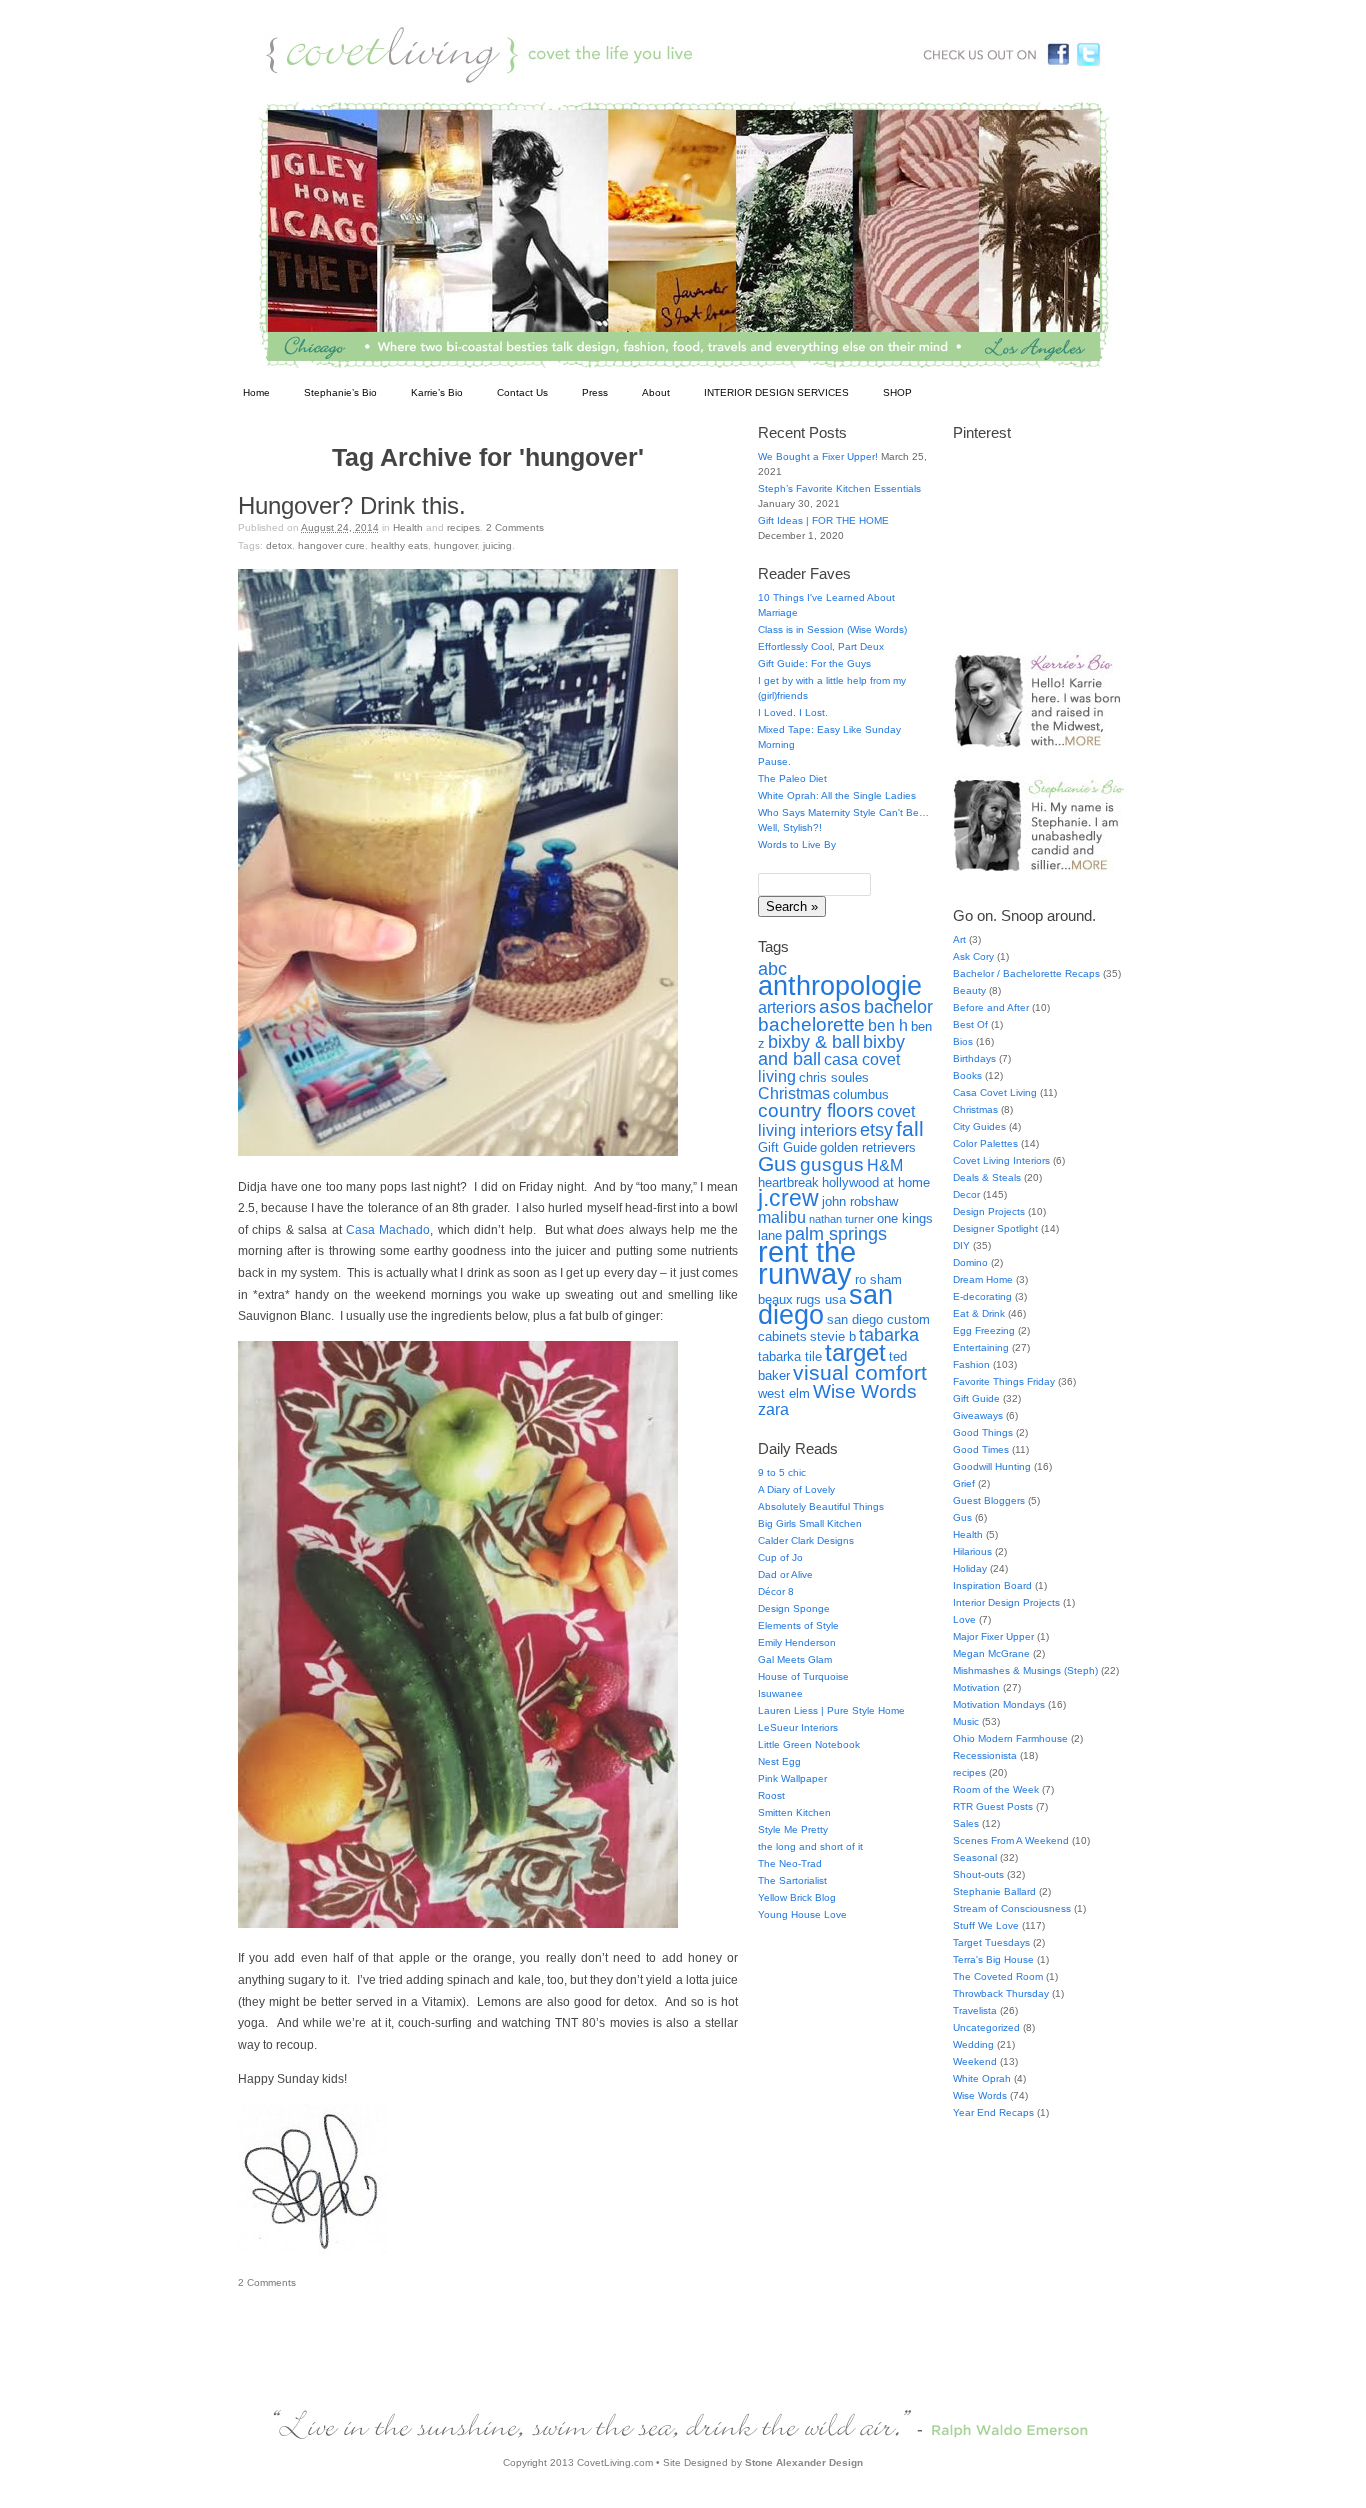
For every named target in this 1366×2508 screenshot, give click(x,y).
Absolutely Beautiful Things (821, 1506)
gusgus (832, 1164)
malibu (782, 1217)
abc (772, 969)
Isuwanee (780, 1693)
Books (967, 1075)
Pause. (774, 761)
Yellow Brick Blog (797, 1897)
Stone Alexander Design (804, 2462)
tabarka (889, 1335)
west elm (784, 1393)
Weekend (975, 2061)
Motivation (976, 1687)
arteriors (787, 1007)
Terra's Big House (993, 1959)
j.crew (788, 1198)
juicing (497, 545)
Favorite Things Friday (1004, 1381)
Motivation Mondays (999, 1704)
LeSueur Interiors (798, 1727)
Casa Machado (388, 1230)
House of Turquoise (803, 1676)
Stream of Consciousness (1012, 1908)
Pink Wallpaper (792, 1778)
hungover (455, 545)
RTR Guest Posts (993, 1806)
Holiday (970, 1568)
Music (966, 1721)
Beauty (969, 990)
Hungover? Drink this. (352, 505)
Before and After (991, 1007)
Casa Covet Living (995, 1092)
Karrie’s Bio (437, 392)
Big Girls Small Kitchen (810, 1523)
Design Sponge (794, 1608)
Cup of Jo (780, 1557)
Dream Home (983, 1279)
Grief (964, 1483)
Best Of (970, 1024)
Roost (771, 1795)
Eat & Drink (979, 1313)
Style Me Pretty (793, 1829)
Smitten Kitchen (794, 1812)
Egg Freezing (984, 1330)
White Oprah (982, 2078)
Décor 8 (776, 1591)
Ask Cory (973, 956)
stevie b (833, 1336)
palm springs (836, 1234)
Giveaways (978, 1415)
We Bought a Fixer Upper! (818, 456)
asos (840, 1006)
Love (964, 1619)
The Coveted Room (998, 1976)
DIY (961, 1245)
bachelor (898, 1007)
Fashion (971, 1364)
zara (773, 1409)
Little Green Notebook (809, 1744)
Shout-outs (978, 1874)
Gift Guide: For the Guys (814, 663)
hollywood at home (876, 1182)
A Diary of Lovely (796, 1489)
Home (256, 392)
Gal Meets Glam (795, 1659)
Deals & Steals (987, 1177)
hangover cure (331, 545)
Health (408, 527)
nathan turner (841, 1219)
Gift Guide (787, 1147)
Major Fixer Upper (993, 1636)
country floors (816, 1110)
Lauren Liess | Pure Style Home (831, 1710)
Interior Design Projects (1006, 1602)
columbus (861, 1094)
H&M (885, 1165)
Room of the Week (996, 1789)
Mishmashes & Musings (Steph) (1025, 1670)
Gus (777, 1163)
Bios (963, 1041)
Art (959, 939)
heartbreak (788, 1182)
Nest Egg (779, 1761)
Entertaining (981, 1347)
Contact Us (522, 392)
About (656, 392)
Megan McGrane (991, 1653)
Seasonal (975, 1857)
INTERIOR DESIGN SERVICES (776, 392)
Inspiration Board (992, 1585)
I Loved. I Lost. (793, 712)
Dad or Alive (785, 1574)
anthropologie (840, 986)
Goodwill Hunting (992, 1466)
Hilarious (972, 1551)
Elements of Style (798, 1625)
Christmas (794, 1093)
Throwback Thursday (1001, 1993)
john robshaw (860, 1201)
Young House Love (802, 1914)
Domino (970, 1262)
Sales (966, 1823)
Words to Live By (797, 844)
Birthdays (974, 1058)
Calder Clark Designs (806, 1540)
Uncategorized (986, 2027)
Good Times (981, 1449)
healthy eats (399, 545)
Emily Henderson (797, 1642)
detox (279, 545)
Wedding (973, 2044)
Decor (966, 1194)
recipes (463, 527)
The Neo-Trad (790, 1863)
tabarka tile (790, 1356)
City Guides (979, 1126)
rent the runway (807, 1262)
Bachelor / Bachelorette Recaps (1026, 973)
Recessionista (985, 1755)
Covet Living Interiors (1001, 1160)
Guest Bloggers (989, 1500)
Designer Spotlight (995, 1228)
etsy (876, 1130)
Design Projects (989, 1211)
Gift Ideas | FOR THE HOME (823, 520)
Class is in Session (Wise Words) (832, 629)
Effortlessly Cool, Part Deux (821, 646)
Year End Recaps (993, 2112)
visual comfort (860, 1372)
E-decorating (982, 1296)
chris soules (834, 1077)
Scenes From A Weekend (1011, 1840)
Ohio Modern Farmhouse (1010, 1738)
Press (595, 392)
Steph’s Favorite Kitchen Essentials (839, 488)
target (855, 1352)
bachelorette (811, 1024)
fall (910, 1128)
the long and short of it (810, 1846)
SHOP (897, 392)
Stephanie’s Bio (340, 392)
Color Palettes (985, 1143)
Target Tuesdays (991, 1942)
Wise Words (865, 1391)
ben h (888, 1025)
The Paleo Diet (792, 778)
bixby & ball (814, 1042)
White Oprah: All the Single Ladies (837, 795)
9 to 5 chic (782, 1472)
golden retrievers (868, 1147)
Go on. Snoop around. (1024, 915)
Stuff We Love (986, 1925)
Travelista (975, 2010)
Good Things (983, 1432)
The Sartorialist (792, 1880)
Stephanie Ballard (994, 1891)
